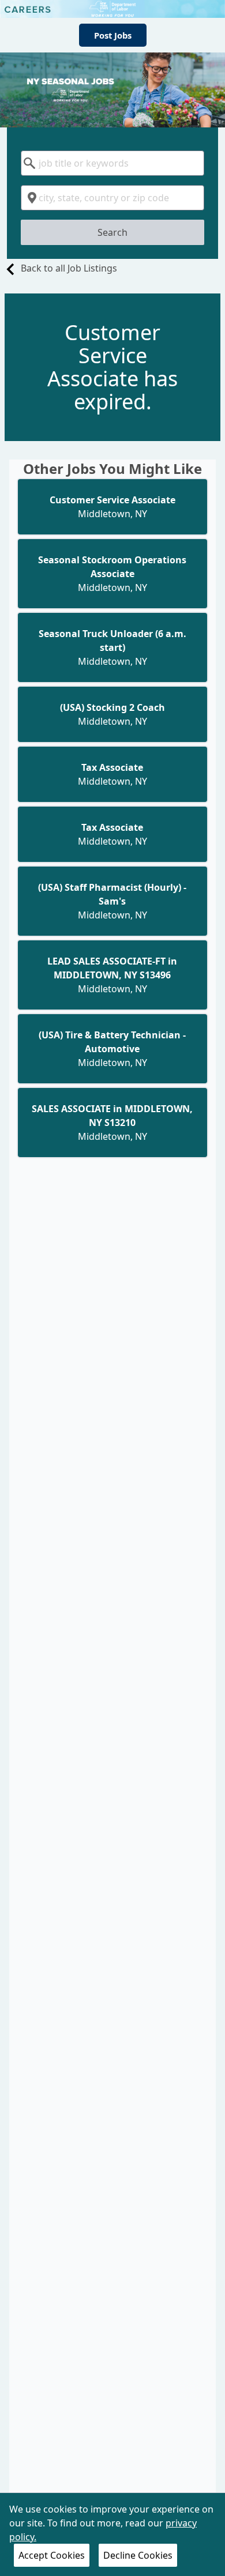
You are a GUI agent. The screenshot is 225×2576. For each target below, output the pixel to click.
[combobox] (113, 163)
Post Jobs (113, 35)
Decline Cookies (138, 2555)
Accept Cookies (52, 2555)
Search (112, 232)
